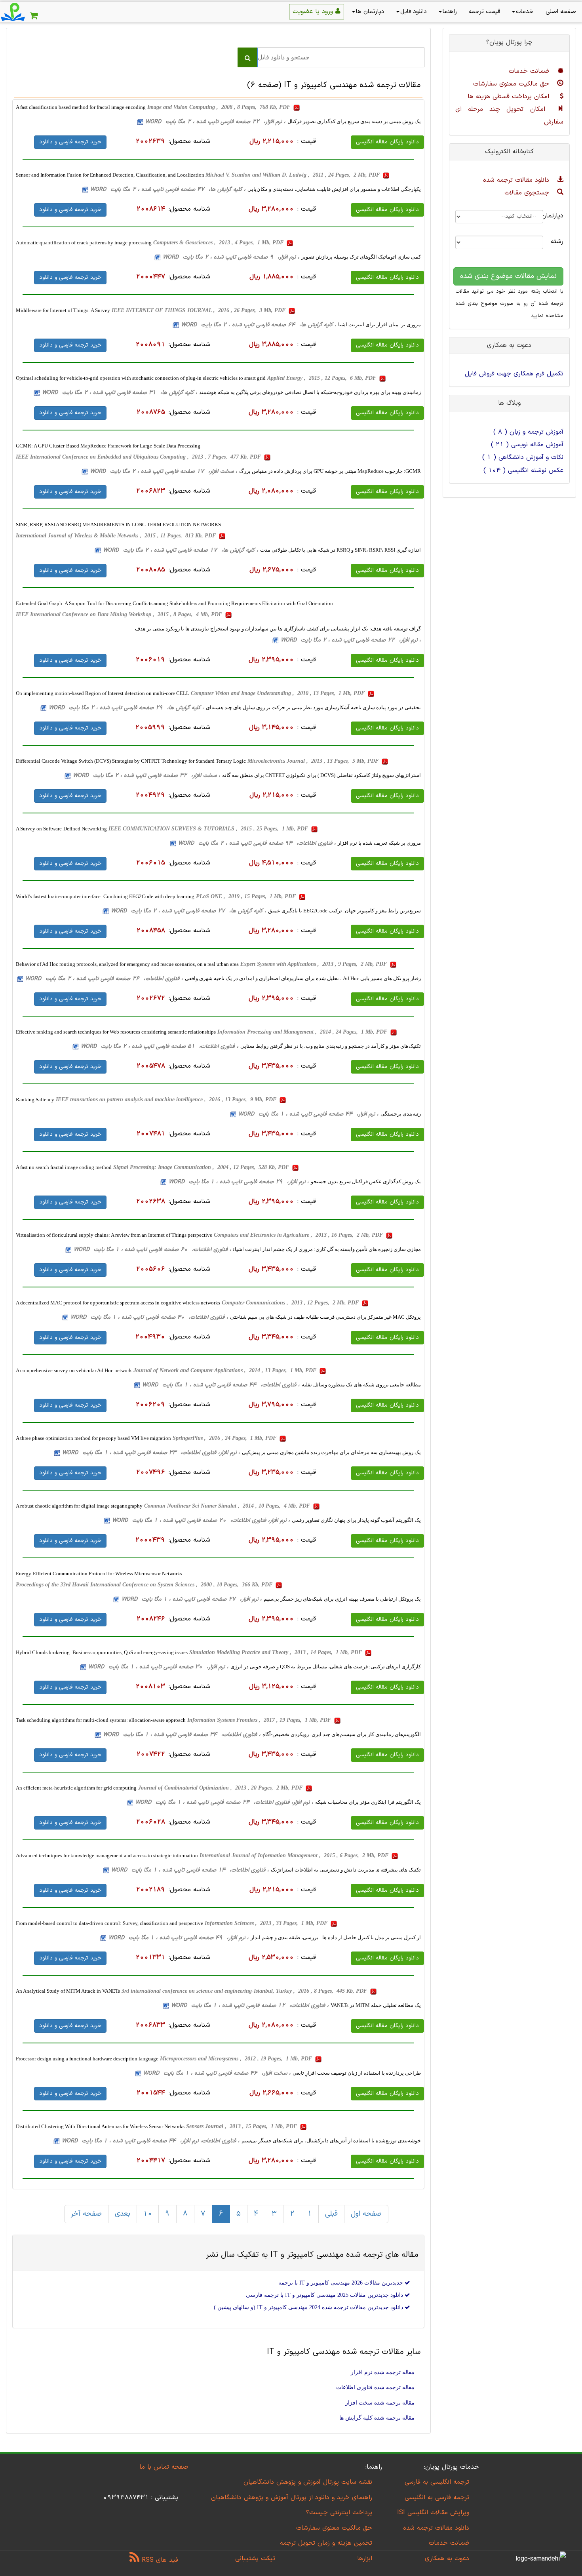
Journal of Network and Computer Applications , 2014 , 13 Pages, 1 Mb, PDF (226, 1370)
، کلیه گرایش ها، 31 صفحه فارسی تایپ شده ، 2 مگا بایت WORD (120, 393)
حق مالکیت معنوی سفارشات (512, 84)
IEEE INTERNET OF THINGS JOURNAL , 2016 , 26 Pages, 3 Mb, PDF (199, 310)
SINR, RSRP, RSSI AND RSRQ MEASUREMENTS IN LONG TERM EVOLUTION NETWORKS (118, 525)
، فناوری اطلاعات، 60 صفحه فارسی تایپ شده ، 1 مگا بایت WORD (152, 1250)
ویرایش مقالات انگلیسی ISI (433, 2513)
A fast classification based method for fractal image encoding (81, 107)
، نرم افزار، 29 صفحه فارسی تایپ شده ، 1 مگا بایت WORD (239, 1182)
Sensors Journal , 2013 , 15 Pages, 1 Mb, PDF (242, 2126)
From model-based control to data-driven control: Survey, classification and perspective (109, 1923)
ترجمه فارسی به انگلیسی (437, 2498)
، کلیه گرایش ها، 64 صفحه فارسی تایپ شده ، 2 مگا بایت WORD (259, 325)
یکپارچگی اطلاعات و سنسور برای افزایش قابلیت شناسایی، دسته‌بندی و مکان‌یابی (334, 189)
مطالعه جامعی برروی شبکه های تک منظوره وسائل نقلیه (361, 1385)
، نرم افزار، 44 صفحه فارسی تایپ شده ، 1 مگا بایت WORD (308, 1114)
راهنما (450, 12)
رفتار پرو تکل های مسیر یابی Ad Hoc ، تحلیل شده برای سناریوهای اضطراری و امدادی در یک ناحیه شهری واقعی (303, 978)
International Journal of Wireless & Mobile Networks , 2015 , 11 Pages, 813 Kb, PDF (117, 536)
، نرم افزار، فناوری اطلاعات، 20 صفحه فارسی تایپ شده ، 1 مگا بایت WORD (201, 1520)
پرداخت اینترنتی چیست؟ (339, 2513)
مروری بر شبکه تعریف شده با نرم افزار (379, 843)
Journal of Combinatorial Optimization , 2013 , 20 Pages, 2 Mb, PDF (221, 1788)
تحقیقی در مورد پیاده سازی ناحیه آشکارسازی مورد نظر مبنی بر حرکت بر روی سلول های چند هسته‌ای (313, 707)
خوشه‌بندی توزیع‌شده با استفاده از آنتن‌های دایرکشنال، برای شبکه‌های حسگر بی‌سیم (331, 2141)
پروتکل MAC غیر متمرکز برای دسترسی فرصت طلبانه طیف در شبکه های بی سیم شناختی (325, 1317)
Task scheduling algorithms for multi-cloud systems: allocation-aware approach (101, 1720)
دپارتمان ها (370, 12)
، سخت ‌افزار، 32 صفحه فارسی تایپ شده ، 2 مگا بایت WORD (146, 776)
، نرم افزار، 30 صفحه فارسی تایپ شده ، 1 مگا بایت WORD (158, 1667)
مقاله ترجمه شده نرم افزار (383, 2372)
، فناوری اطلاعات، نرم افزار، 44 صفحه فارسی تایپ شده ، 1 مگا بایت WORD (151, 2141)
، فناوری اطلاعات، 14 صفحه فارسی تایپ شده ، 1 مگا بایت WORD (190, 1870)
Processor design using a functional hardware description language (87, 2059)
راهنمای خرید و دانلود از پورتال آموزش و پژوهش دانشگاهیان (292, 2498)
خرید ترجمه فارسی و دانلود (70, 142)
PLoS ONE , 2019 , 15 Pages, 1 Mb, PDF (247, 896)
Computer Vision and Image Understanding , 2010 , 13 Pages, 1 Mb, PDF (279, 693)
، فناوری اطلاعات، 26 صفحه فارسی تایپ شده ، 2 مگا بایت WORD (104, 979)
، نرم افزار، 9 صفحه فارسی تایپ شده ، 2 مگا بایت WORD (231, 257)
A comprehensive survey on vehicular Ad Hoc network (74, 1370)
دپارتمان (559, 216)
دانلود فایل (414, 12)
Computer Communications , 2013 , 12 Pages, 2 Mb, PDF (291, 1303)
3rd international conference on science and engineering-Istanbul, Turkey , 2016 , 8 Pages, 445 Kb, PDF (245, 1991)
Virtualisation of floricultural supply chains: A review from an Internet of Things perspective (114, 1235)
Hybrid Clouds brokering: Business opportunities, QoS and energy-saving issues (102, 1652)
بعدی (123, 2214)
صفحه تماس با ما (164, 2467)
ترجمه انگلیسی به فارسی (437, 2482)
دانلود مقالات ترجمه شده (517, 180)
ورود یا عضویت (314, 11)
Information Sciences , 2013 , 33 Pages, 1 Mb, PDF (267, 1923)
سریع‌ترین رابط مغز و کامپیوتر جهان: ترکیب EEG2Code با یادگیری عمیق (344, 911)
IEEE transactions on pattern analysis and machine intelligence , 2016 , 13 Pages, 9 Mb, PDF (167, 1100)
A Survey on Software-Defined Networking (61, 829)
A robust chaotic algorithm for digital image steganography (79, 1506)
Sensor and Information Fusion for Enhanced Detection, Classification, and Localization (111, 175)
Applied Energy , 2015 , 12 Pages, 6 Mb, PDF (322, 378)
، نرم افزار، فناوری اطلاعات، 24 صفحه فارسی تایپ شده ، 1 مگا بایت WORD (224, 1802)
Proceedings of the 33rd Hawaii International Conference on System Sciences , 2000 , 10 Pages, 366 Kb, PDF (145, 1585)
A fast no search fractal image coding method (64, 1167)
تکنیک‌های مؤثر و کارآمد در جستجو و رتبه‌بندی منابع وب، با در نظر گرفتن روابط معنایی (331, 1046)
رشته (559, 242)
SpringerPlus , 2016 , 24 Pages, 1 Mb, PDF (225, 1438)
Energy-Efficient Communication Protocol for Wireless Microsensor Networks (99, 1574)
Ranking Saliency (35, 1100)
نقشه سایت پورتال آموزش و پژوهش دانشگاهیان (308, 2482)
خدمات (525, 12)
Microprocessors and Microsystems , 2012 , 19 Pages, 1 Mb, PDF (237, 2059)
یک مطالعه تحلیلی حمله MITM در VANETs (376, 2005)
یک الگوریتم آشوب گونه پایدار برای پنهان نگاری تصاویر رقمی (356, 1520)
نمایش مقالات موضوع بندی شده (508, 276)
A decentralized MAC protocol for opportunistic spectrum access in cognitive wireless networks (118, 1303)
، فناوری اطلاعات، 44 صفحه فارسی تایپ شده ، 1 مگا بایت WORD (221, 1385)
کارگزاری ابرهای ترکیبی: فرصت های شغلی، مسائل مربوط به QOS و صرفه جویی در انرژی (326, 1667)
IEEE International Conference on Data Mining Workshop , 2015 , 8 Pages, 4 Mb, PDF (120, 614)
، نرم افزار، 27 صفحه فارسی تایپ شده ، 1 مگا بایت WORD (192, 1599)
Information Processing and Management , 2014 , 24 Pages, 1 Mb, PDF (303, 1032)
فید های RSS (159, 2560)
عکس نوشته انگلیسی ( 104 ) (523, 470)
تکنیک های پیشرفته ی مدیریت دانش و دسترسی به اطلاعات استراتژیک (346, 1870)
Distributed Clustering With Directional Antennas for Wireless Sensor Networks (100, 2126)
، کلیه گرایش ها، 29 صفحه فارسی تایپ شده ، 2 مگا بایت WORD (126, 708)
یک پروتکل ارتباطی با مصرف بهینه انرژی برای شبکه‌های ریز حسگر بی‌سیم (342, 1599)
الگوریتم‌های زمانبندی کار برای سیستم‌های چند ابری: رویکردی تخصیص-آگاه (342, 1734)
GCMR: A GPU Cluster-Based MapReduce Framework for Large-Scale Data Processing (108, 446)
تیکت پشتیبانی (255, 2559)
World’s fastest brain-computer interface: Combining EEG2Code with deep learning (105, 896)
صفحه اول (366, 2214)
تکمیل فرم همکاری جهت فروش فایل (514, 374)
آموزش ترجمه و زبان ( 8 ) (528, 432)
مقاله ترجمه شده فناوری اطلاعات (375, 2387)
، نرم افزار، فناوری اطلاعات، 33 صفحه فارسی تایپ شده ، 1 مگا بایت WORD (151, 1453)
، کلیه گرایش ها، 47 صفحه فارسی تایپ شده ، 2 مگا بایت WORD (168, 189)
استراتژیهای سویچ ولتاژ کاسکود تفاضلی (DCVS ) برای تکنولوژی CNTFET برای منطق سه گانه (321, 775)
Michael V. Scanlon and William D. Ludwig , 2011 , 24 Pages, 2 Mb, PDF (293, 175)
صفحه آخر (86, 2214)
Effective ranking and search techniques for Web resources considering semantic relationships (116, 1032)
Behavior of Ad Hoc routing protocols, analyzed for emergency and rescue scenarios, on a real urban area (127, 964)
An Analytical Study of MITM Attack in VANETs (68, 1991)
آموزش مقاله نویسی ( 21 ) (527, 445)
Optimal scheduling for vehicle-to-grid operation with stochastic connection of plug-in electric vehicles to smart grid (141, 378)
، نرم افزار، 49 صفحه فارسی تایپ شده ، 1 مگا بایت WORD (179, 1938)
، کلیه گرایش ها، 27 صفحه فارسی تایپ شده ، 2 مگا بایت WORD (188, 911)
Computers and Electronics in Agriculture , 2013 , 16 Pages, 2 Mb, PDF (299, 1235)
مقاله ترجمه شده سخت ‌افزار (380, 2403)
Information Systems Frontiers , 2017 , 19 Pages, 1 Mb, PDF (260, 1720)
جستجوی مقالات (528, 193)
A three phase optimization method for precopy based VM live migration (93, 1438)
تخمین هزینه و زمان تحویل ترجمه (326, 2543)
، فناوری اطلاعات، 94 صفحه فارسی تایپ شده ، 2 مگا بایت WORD (257, 843)
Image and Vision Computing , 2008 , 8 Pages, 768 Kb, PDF (220, 107)
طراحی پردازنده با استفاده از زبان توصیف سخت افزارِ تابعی (357, 2073)
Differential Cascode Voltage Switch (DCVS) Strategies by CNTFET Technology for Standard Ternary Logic (131, 761)
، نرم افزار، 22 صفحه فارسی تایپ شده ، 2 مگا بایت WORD (215, 122)
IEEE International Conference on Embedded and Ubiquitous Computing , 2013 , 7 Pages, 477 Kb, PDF (139, 457)
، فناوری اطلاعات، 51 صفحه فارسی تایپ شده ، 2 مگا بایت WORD (160, 1046)
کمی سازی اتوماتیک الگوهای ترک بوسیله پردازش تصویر (361, 257)
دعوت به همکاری (447, 2559)
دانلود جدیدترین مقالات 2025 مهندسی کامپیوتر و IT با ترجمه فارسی (325, 2295)
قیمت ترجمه (484, 12)
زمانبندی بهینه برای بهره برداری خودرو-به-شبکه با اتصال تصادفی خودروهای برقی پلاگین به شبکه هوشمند (310, 392)
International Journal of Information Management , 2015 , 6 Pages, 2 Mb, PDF (295, 1855)
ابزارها (365, 2559)
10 (148, 2214)
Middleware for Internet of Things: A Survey (63, 310)
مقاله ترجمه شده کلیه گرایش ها (377, 2418)
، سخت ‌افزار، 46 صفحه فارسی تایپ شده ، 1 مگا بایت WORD (217, 2073)
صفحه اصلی (561, 12)
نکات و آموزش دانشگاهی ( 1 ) (523, 457)
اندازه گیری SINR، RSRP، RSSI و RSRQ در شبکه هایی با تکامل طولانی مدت (340, 550)
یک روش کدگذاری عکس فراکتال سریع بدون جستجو (366, 1181)
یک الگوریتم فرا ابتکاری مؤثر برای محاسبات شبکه (368, 1802)
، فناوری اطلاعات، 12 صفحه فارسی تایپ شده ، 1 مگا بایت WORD (250, 2006)
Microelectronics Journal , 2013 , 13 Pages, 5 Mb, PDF (314, 761)
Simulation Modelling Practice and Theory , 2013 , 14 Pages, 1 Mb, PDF (276, 1652)
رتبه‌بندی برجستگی (401, 1114)
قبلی (331, 2214)
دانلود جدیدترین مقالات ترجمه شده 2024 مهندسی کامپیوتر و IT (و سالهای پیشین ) (309, 2307)
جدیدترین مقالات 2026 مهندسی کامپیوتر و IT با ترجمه (341, 2283)
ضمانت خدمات (530, 71)
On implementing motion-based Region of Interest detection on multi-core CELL (103, 693)
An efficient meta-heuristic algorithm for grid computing (76, 1788)
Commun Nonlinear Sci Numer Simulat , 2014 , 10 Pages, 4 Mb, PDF (228, 1506)
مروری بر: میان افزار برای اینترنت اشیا (379, 325)
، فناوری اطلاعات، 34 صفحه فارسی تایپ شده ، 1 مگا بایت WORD (182, 1735)
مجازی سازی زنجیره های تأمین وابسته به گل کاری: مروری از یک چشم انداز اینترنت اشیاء (326, 1249)
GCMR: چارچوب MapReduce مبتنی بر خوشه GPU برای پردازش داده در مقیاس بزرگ (330, 471)
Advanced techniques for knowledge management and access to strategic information (107, 1855)
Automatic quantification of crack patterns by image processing (84, 243)
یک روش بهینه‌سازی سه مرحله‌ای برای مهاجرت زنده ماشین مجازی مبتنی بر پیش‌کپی (331, 1452)
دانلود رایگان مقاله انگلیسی (387, 142)
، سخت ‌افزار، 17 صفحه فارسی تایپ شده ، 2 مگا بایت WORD (164, 471)
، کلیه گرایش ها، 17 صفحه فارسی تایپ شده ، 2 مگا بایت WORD (181, 550)
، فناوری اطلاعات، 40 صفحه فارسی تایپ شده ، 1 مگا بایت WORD (149, 1317)
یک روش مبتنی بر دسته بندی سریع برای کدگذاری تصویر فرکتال (354, 121)
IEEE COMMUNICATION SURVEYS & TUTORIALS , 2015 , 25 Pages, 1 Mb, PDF (209, 829)
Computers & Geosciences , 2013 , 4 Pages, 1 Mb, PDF (219, 243)
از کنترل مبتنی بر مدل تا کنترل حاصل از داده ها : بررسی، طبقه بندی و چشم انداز (336, 1937)
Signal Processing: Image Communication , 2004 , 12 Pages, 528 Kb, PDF (202, 1167)
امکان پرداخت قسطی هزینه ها (510, 97)
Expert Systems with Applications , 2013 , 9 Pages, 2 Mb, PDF (314, 964)
